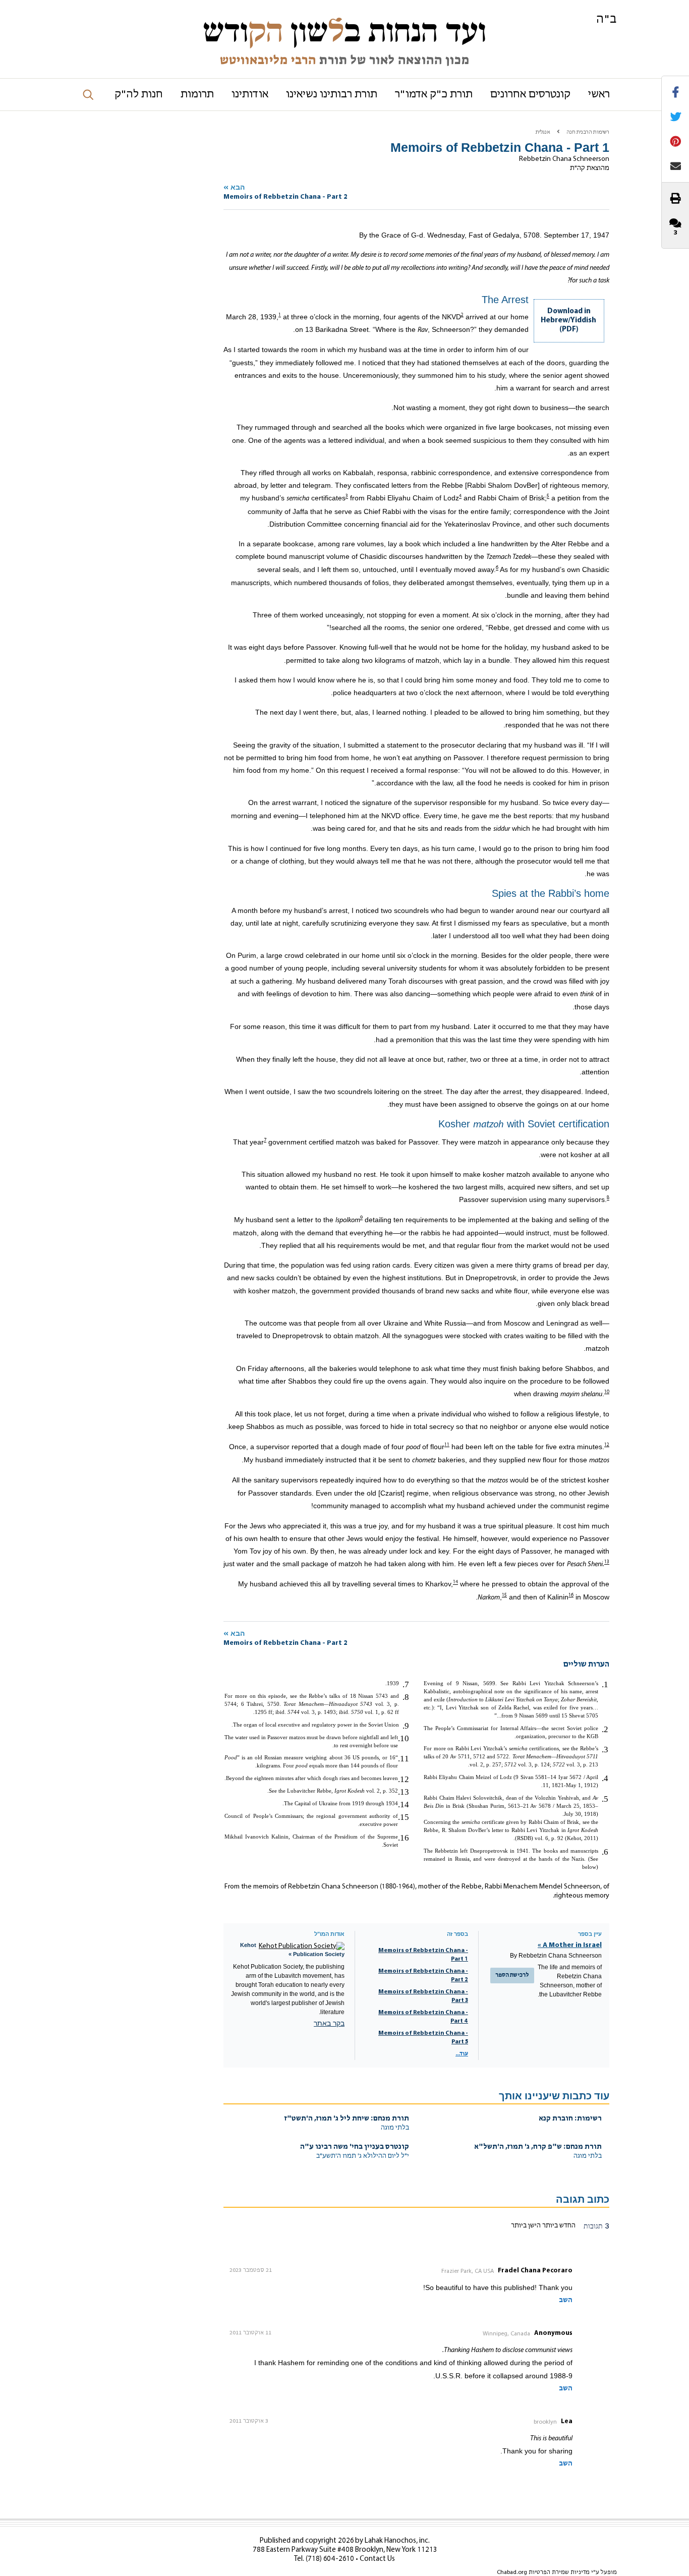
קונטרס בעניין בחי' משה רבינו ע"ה (355, 2147)
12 (607, 1445)
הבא (285, 192)
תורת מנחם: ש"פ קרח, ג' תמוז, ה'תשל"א (538, 2147)
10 (607, 1392)
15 (504, 1595)
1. (605, 1684)
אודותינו (250, 95)
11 (447, 1445)
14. (404, 1805)
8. (406, 1697)
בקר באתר (329, 2023)
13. (404, 1792)
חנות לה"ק (139, 95)
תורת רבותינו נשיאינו (332, 95)
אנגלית (543, 132)
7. (406, 1684)
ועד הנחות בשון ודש (344, 31)
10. (404, 1738)
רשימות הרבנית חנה (588, 132)
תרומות (197, 95)
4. (605, 1778)
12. (404, 1779)
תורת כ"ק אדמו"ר (434, 95)
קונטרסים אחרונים (530, 95)
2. (605, 1729)
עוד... (462, 2054)
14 (455, 1583)
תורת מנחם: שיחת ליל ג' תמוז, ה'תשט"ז (347, 2119)
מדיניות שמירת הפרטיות (559, 2572)
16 (571, 1595)
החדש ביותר (558, 2226)
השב (566, 2300)
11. (404, 1759)
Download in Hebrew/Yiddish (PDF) (568, 321)
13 (607, 1562)
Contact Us (377, 2559)
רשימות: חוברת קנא (570, 2119)
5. (605, 1799)
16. (404, 1838)
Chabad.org (512, 2572)
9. (406, 1726)
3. (605, 1750)
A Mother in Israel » (570, 1945)
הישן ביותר (526, 2226)
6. (605, 1852)
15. (404, 1817)
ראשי (599, 95)
